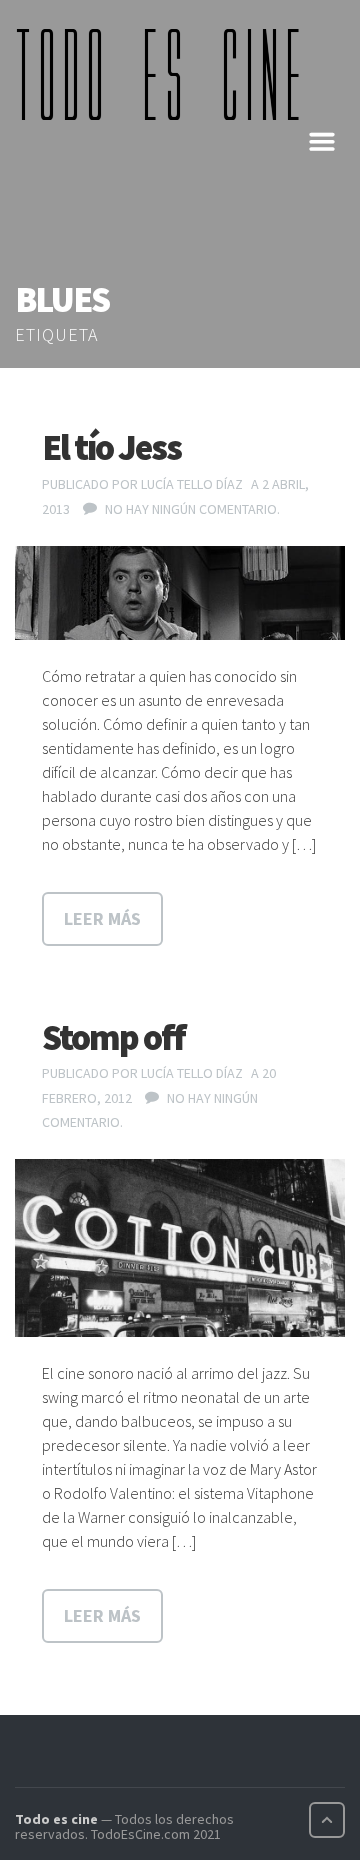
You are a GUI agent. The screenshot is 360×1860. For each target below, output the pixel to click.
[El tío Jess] (180, 593)
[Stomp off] (180, 1248)
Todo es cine (56, 1819)
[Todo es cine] (165, 74)
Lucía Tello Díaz (192, 484)
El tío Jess (111, 447)
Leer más (102, 918)
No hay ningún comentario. (192, 509)
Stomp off (113, 1037)
